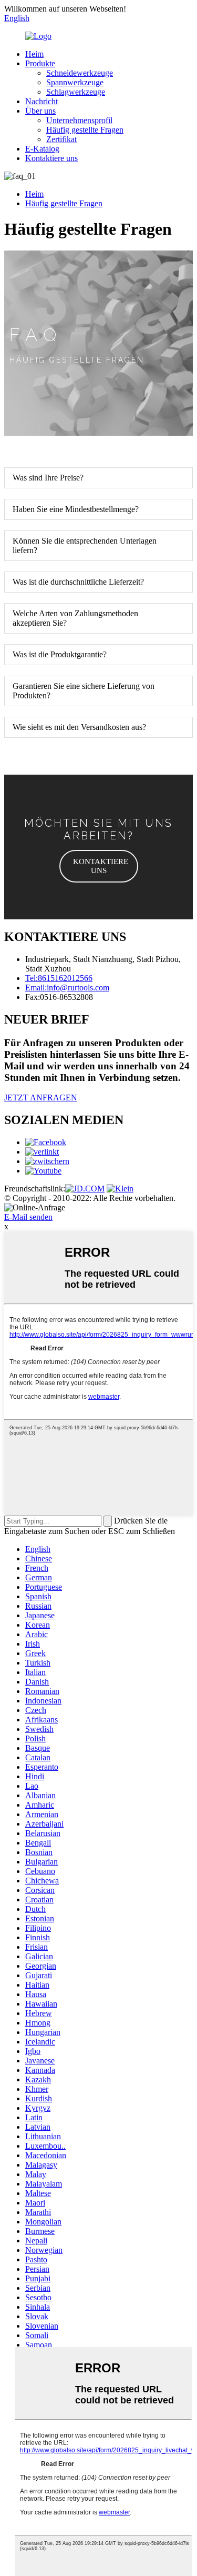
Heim (34, 54)
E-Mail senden (28, 1217)
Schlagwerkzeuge (76, 92)
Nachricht (42, 101)
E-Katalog (42, 149)
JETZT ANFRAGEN (41, 1097)
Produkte (40, 63)
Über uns (40, 111)
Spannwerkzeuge (75, 82)
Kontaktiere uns (51, 158)
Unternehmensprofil (79, 120)
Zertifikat (61, 139)
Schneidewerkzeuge (80, 73)
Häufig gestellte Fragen (85, 130)
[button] (99, 866)
